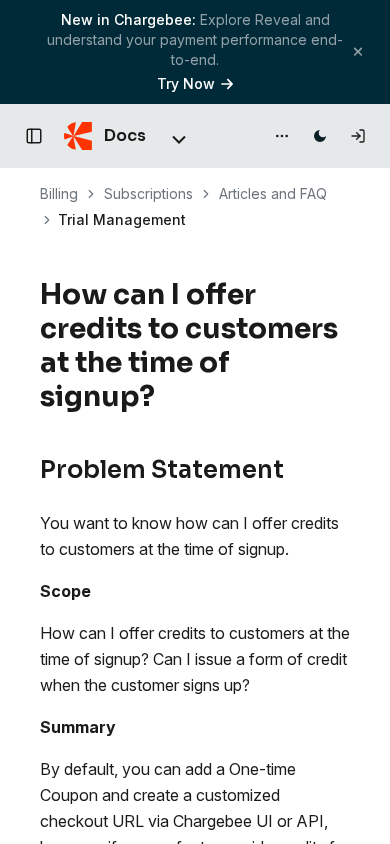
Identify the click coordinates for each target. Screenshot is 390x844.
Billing (59, 193)
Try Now (186, 83)
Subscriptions (148, 193)
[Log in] (358, 136)
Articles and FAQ (273, 193)
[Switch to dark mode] (320, 136)
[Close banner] (358, 51)
